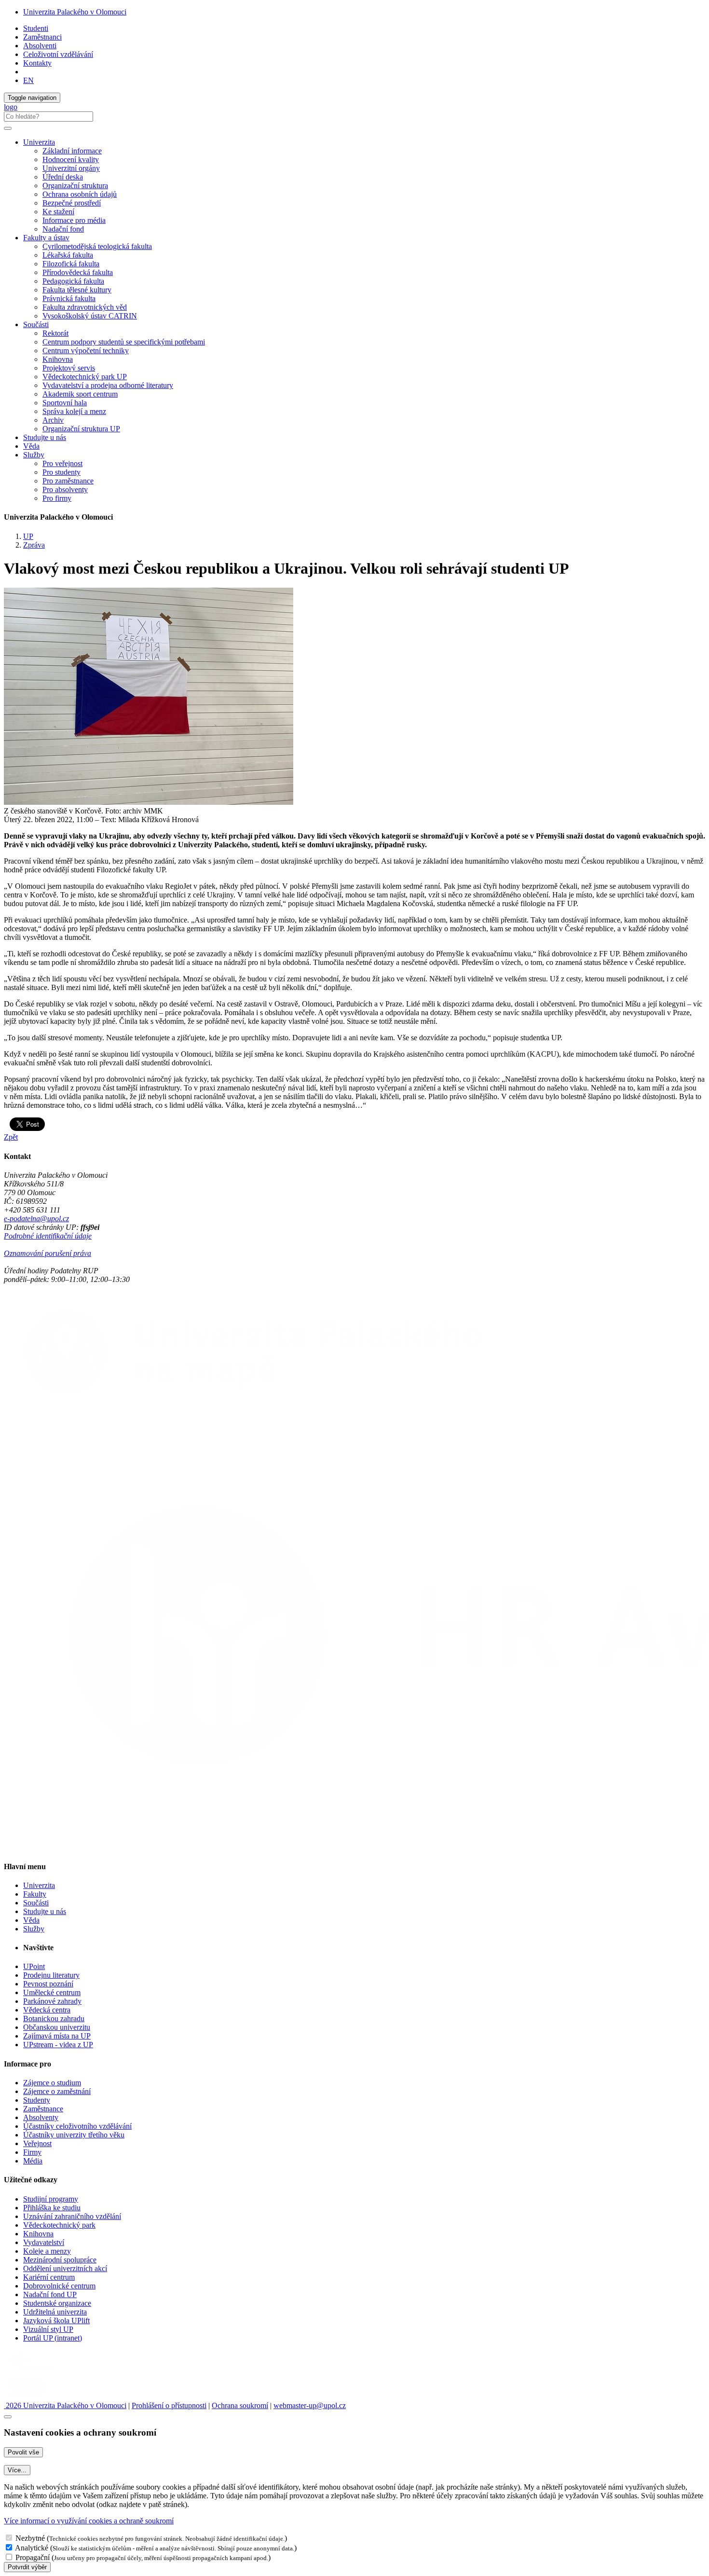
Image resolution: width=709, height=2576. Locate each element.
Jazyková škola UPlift (56, 2321)
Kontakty (37, 63)
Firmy (32, 2152)
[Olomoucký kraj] (37, 2371)
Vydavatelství (44, 2242)
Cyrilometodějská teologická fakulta (97, 246)
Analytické (32, 2548)
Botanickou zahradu (54, 2018)
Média (33, 2161)
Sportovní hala (65, 403)
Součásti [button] (36, 324)
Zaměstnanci (42, 37)
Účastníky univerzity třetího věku (74, 2135)
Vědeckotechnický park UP (85, 377)
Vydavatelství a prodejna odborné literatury (108, 385)
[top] (8, 2417)
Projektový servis (69, 368)
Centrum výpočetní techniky (86, 351)
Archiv (53, 420)
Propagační (33, 2557)
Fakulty (35, 1894)
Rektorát (55, 333)
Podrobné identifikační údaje (48, 1236)
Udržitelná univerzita (55, 2312)
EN (28, 80)
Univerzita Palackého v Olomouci (75, 12)
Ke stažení (58, 212)
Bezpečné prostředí (72, 203)
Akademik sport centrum (80, 394)
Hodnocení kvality (71, 159)
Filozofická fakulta (71, 264)
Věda (31, 446)
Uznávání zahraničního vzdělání (72, 2216)
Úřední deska (63, 177)
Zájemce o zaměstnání (57, 2091)
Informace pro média (74, 220)
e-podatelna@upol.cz (36, 1219)
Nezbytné (30, 2538)
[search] (8, 128)
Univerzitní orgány (71, 168)
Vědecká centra (47, 2010)
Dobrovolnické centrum (59, 2286)
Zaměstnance (43, 2109)
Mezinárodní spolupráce (60, 2260)
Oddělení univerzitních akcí (65, 2268)
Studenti (36, 28)
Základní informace (72, 151)
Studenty (37, 2100)
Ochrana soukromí (240, 2405)
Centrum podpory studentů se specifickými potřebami (124, 342)
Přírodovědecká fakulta (78, 272)
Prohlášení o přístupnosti (169, 2405)
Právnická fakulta (69, 298)
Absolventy (41, 2117)
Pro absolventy (65, 489)
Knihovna (58, 359)
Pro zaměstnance (68, 481)
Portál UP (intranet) (53, 2338)
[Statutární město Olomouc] (26, 2397)
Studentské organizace (57, 2303)
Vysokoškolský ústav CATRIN (90, 316)
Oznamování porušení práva (48, 1253)
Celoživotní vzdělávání (58, 54)
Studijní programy (51, 2199)
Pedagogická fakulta (73, 281)
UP (28, 536)
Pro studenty (61, 472)
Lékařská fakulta (68, 255)
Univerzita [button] (39, 142)
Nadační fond (63, 229)
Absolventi (40, 46)
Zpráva (34, 545)
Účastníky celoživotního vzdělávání (77, 2126)
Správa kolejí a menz (74, 411)
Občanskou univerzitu (57, 2027)
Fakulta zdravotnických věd (85, 307)
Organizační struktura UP (81, 429)
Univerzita (39, 1885)
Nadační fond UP (50, 2294)
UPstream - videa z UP (58, 2045)
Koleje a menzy (47, 2251)
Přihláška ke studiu (52, 2208)
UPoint (34, 1966)
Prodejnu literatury (51, 1975)
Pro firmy (57, 498)
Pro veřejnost (62, 463)
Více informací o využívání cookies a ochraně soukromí (89, 2521)
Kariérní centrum (49, 2277)
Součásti (36, 1903)
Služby (34, 1929)
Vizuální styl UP (48, 2329)
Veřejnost (37, 2143)
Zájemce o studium (52, 2083)
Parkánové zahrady (52, 2001)
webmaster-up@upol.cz (310, 2405)
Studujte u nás (45, 437)
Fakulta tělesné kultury (77, 290)
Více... (17, 2470)
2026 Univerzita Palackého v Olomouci (65, 2405)
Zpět (11, 1137)
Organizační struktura (75, 186)
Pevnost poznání (48, 1984)
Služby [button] (34, 455)
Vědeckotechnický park (59, 2225)
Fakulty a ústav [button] (46, 238)
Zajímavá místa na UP (57, 2036)
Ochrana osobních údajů (80, 194)
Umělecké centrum (52, 1992)
